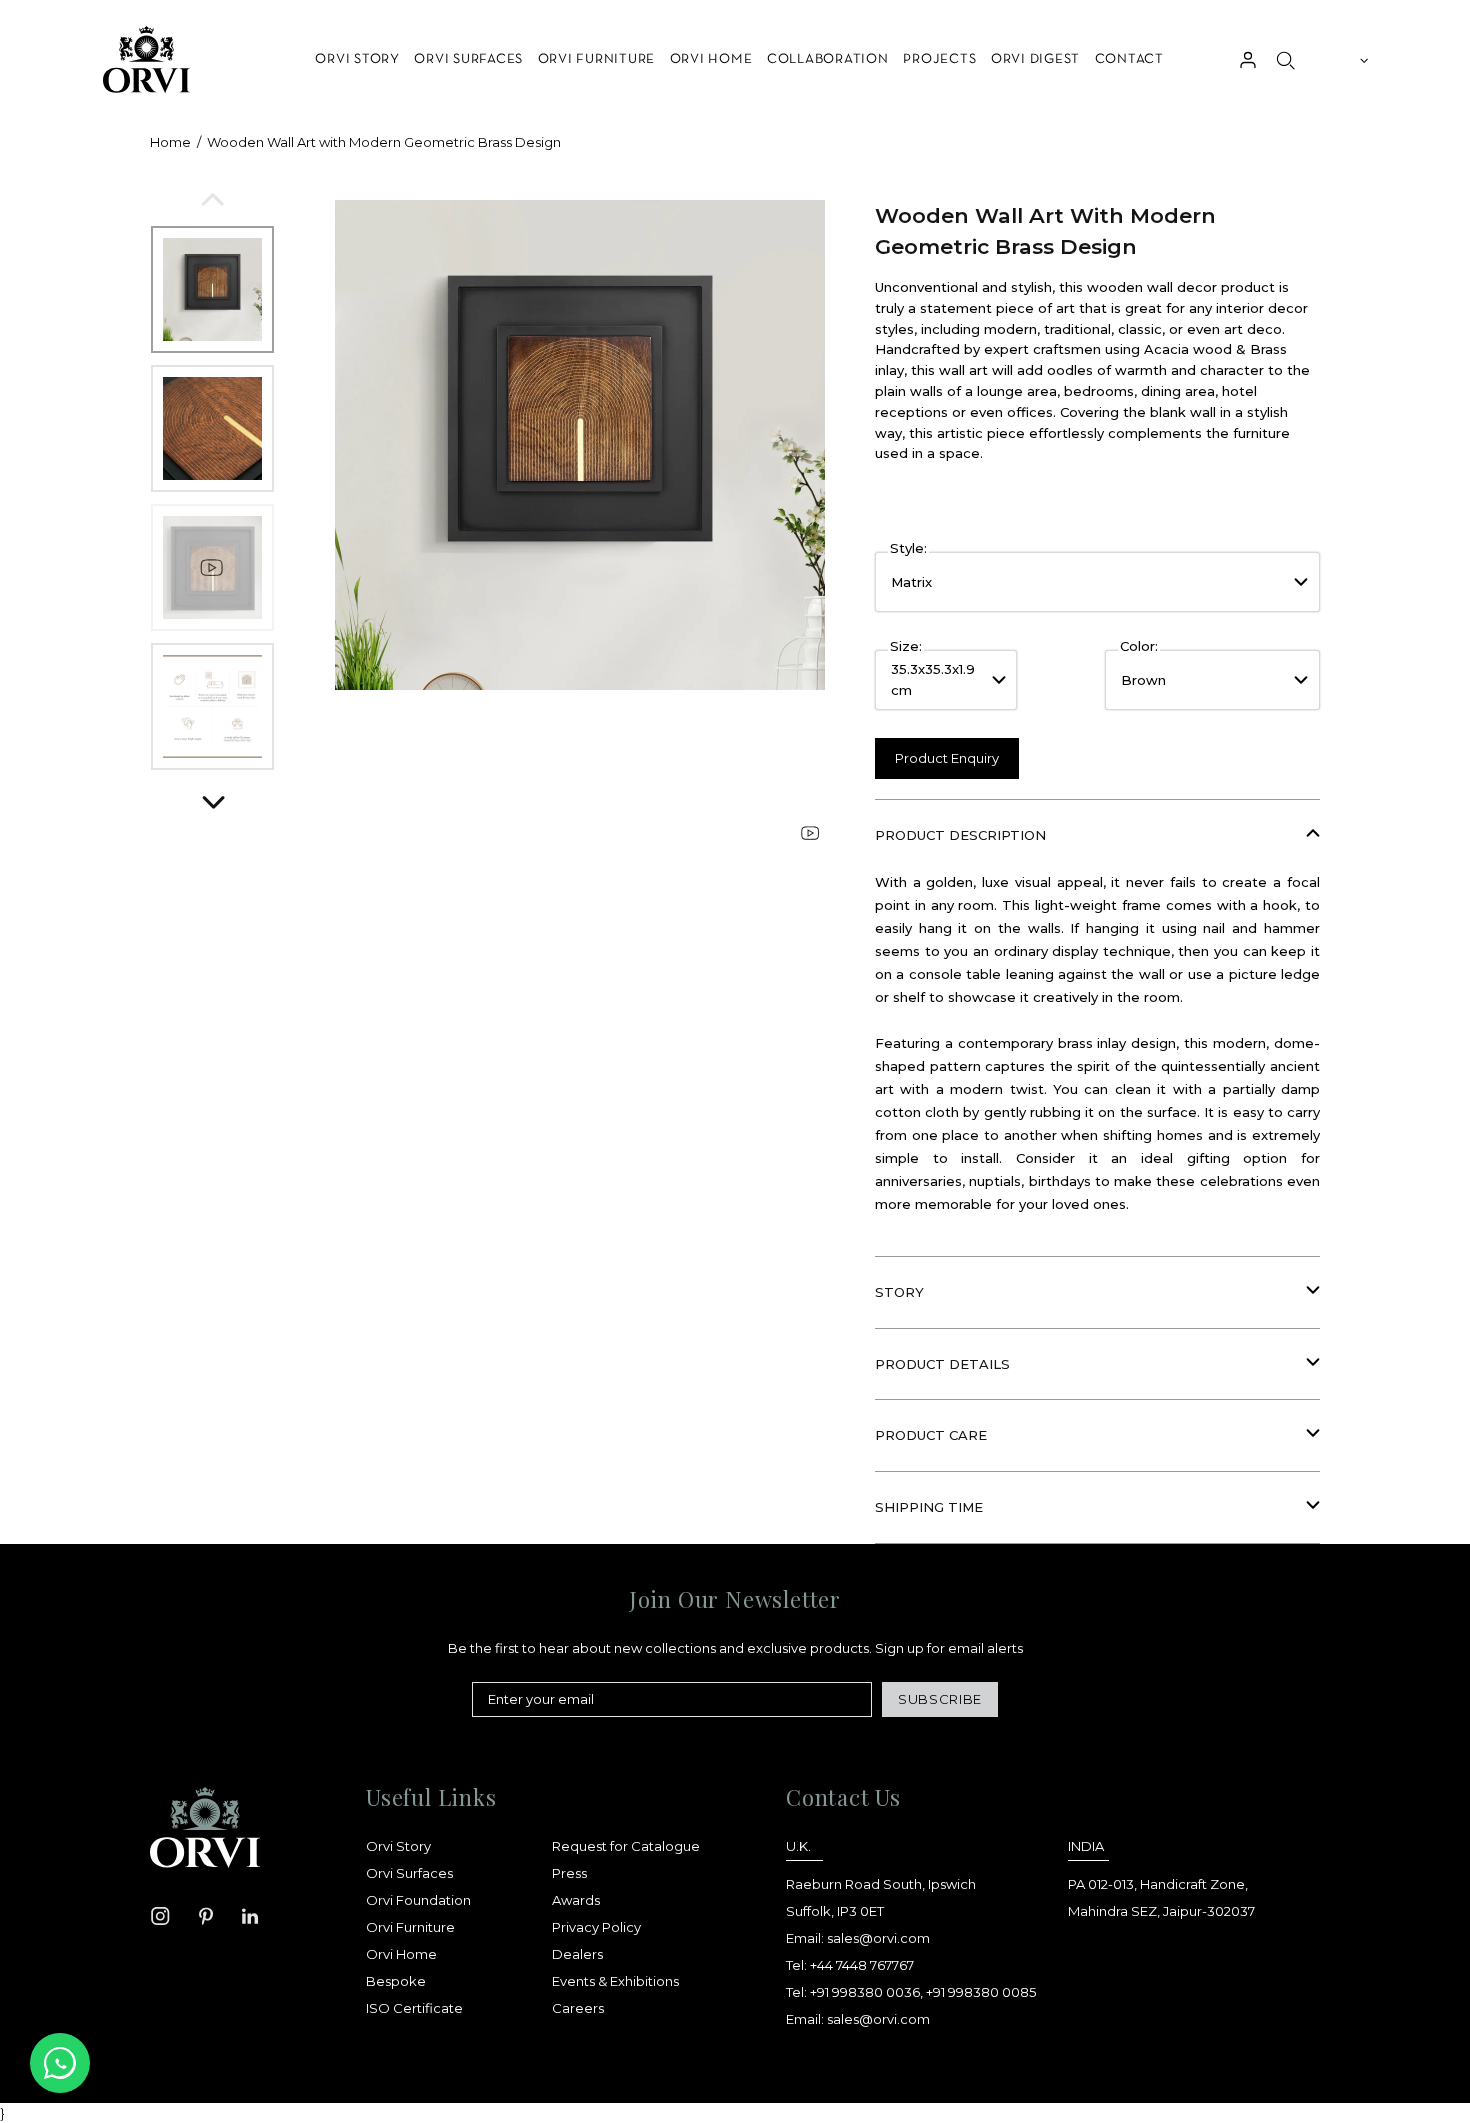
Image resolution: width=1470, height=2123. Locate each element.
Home (170, 142)
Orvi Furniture (410, 1927)
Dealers (577, 1954)
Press (569, 1873)
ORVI (145, 59)
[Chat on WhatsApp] (60, 2063)
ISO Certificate (414, 2008)
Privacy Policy (596, 1927)
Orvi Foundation (418, 1900)
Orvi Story (398, 1846)
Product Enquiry (947, 758)
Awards (576, 1900)
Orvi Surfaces (409, 1873)
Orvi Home (401, 1954)
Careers (578, 2008)
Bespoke (396, 1981)
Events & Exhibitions (615, 1981)
